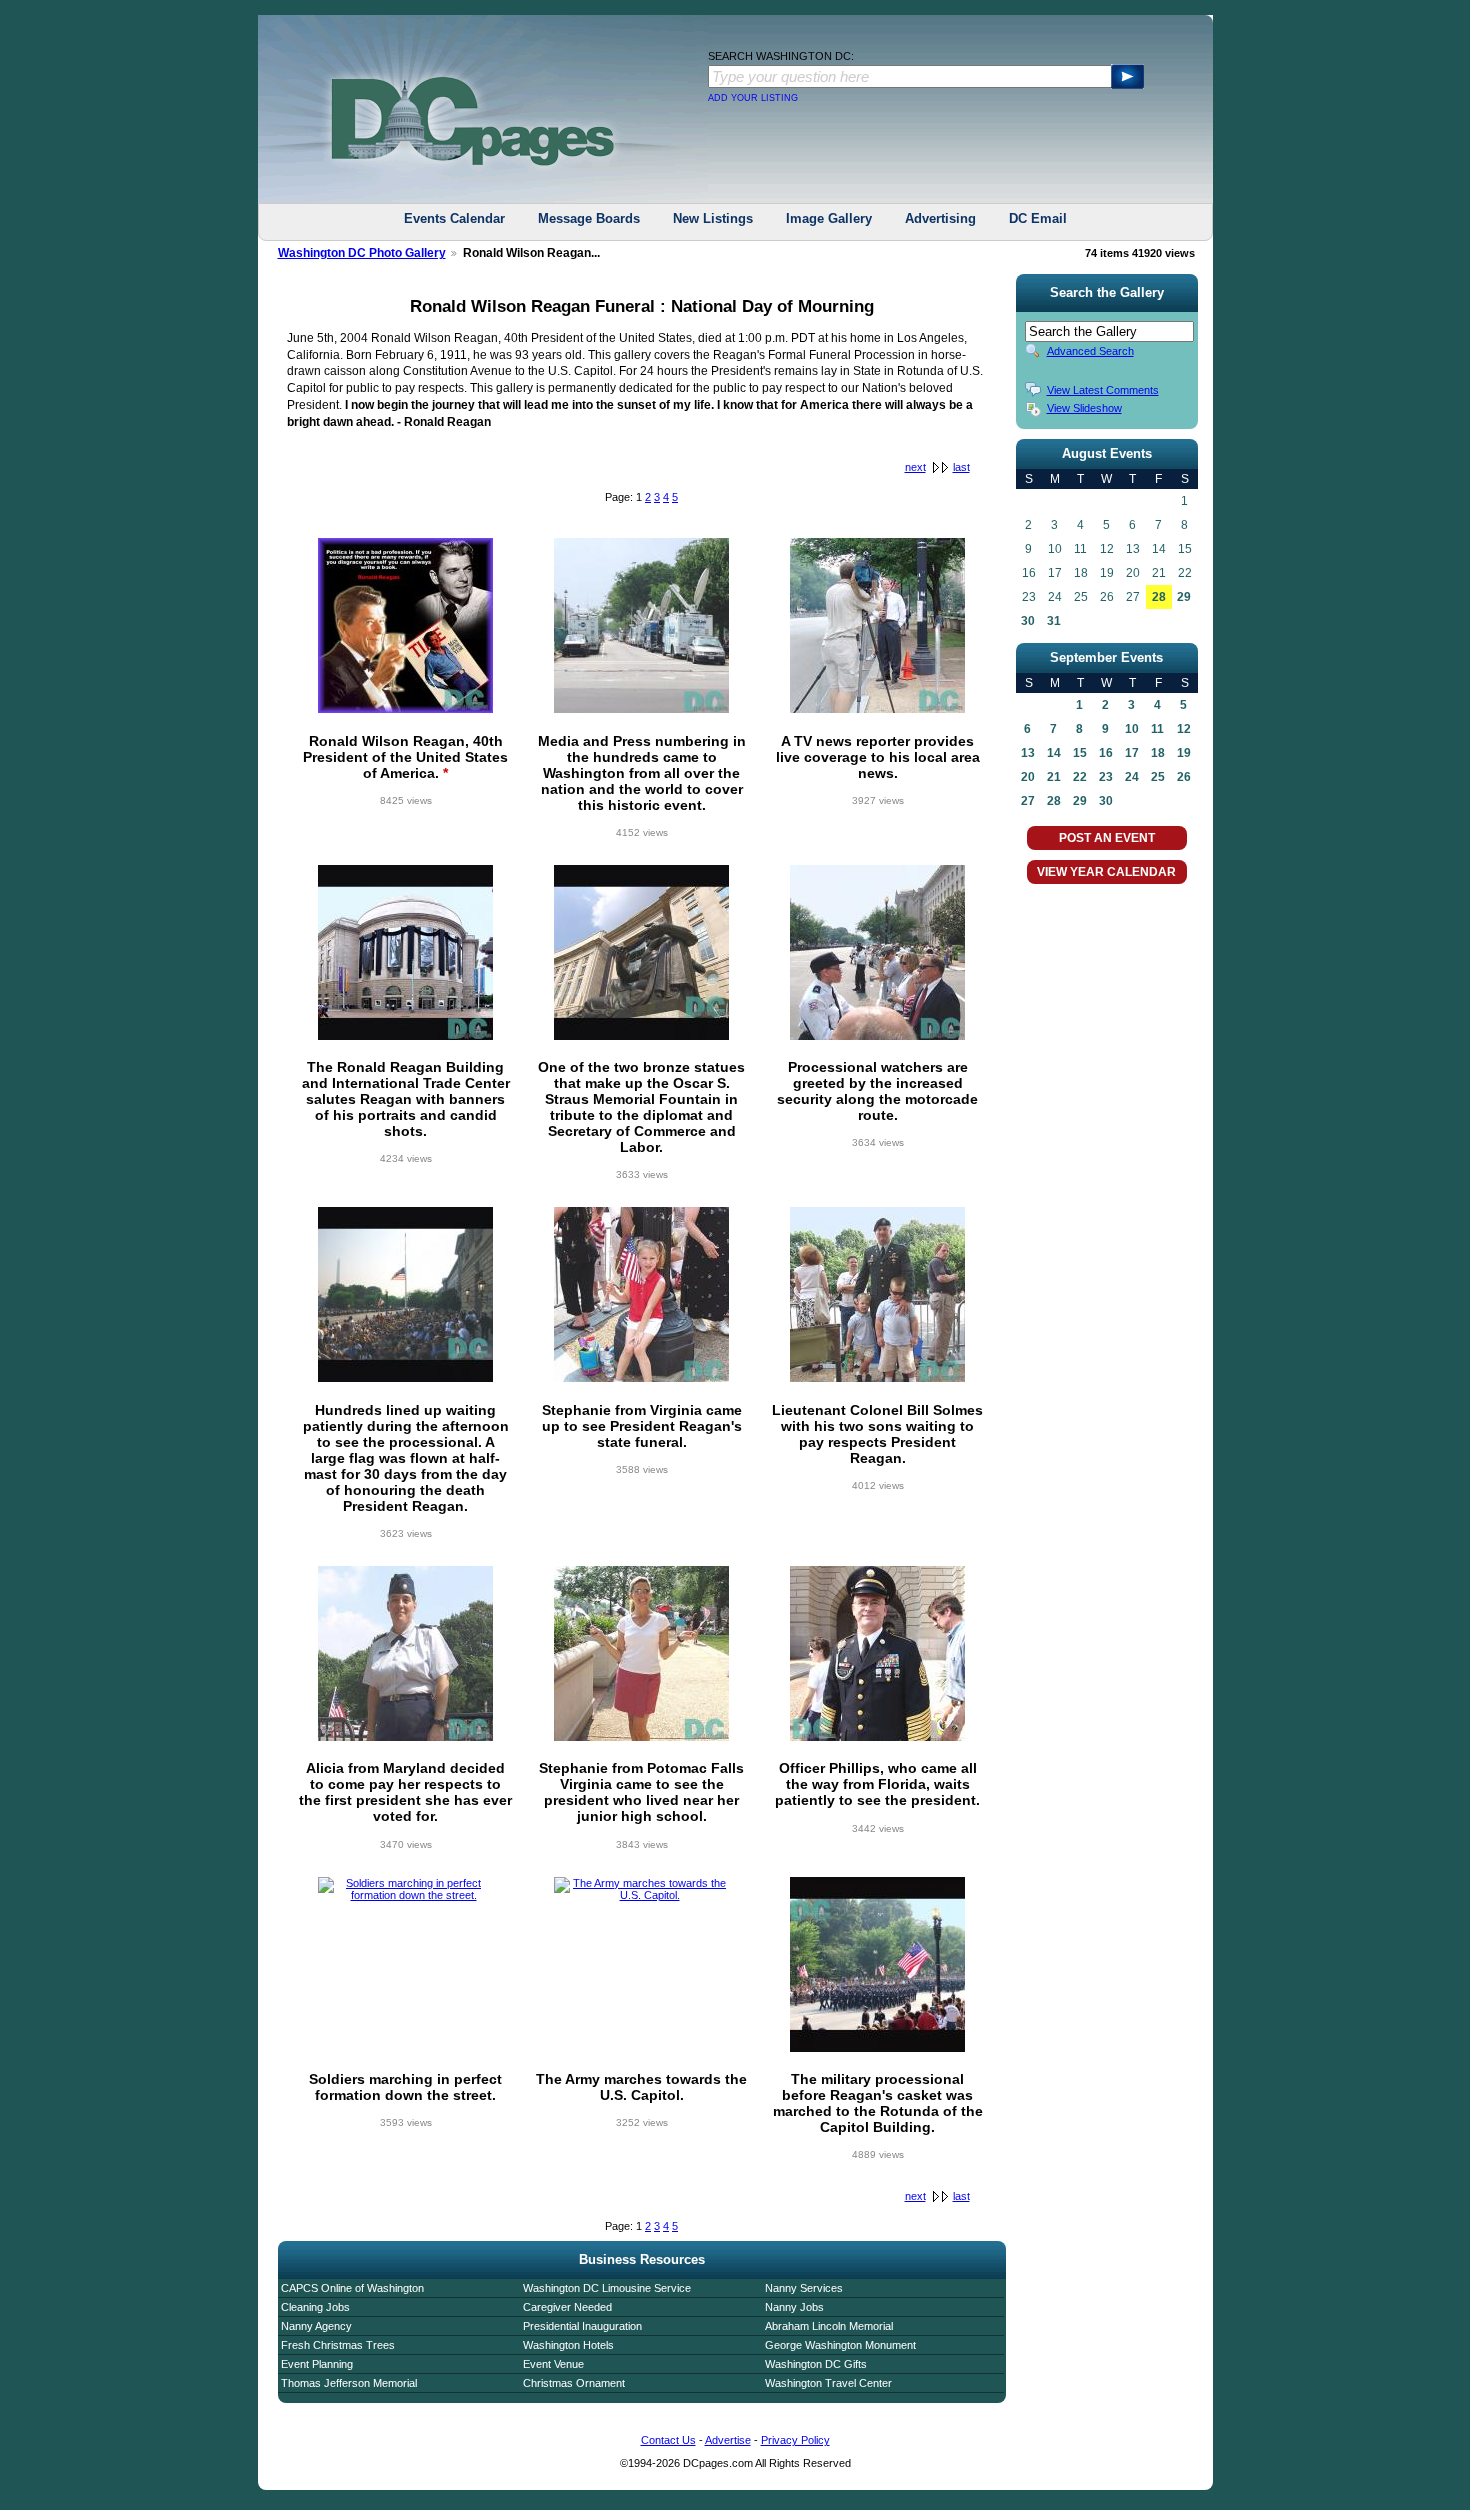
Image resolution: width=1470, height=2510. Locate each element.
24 (1132, 777)
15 (1080, 753)
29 (1184, 597)
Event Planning (317, 2364)
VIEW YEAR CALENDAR (1106, 872)
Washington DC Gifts (816, 2364)
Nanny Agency (316, 2326)
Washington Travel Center (828, 2383)
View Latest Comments (1103, 390)
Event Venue (553, 2364)
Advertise (728, 2440)
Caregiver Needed (567, 2307)
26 (1184, 777)
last (961, 467)
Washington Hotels (568, 2345)
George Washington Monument (840, 2345)
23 (1106, 777)
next (915, 467)
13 (1028, 753)
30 (1028, 621)
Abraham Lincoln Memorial (829, 2326)
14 (1054, 753)
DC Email (1038, 218)
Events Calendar (454, 218)
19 (1184, 753)
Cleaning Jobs (315, 2307)
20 (1028, 777)
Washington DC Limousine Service (607, 2288)
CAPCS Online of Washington (352, 2288)
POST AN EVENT (1107, 838)
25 (1158, 777)
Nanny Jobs (794, 2307)
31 (1054, 621)
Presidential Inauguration (582, 2326)
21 (1054, 777)
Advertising (940, 218)
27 (1028, 801)
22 (1080, 777)
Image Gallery (829, 218)
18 (1158, 753)
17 (1132, 753)
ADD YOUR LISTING (753, 98)
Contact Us (668, 2440)
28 (1159, 597)
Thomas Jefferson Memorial (349, 2383)
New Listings (713, 218)
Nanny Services (804, 2288)
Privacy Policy (795, 2440)
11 (1157, 729)
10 (1132, 729)
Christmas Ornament (574, 2383)
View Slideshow (1084, 408)
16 (1106, 753)
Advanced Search (1090, 351)
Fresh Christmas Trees (338, 2345)
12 (1184, 729)
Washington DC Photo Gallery (362, 253)
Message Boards (589, 218)
